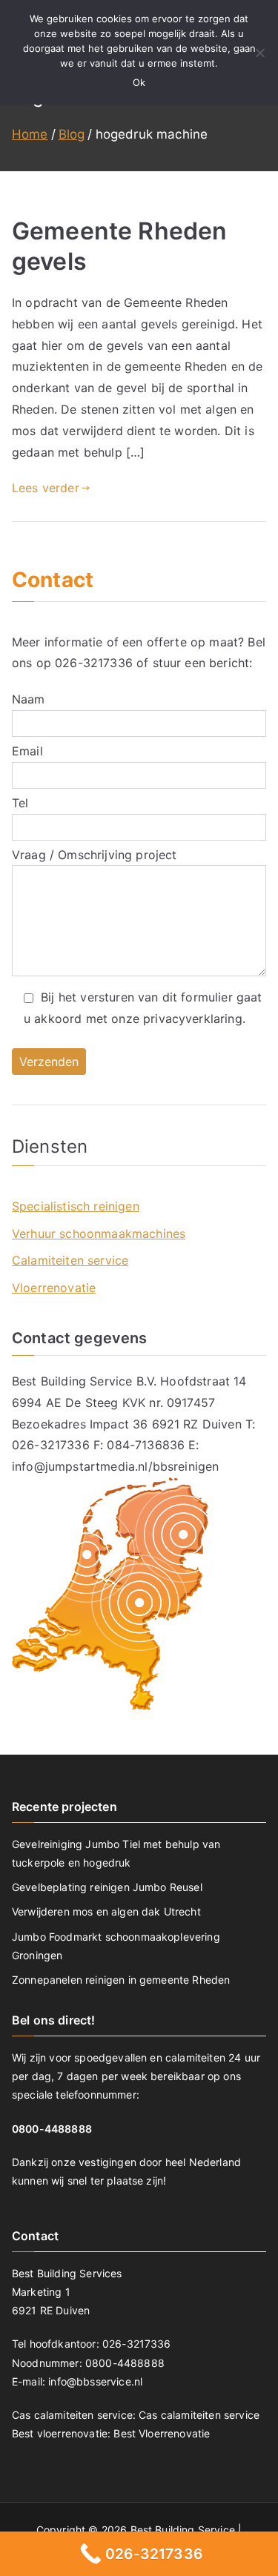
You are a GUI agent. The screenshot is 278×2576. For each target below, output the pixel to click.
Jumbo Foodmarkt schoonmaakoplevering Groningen (116, 1946)
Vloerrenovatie (54, 1288)
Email (27, 751)
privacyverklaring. (194, 1019)
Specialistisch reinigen (76, 1206)
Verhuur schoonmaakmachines (99, 1234)
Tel (20, 803)
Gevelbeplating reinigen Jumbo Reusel (107, 1887)
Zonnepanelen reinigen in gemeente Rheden (121, 1980)
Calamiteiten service (70, 1260)
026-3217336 (94, 663)
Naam (29, 699)
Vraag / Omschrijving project (94, 855)
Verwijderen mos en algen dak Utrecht (106, 1911)
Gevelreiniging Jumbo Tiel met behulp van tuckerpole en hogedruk (116, 1853)
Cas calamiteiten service (199, 2415)
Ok (139, 82)
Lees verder (46, 488)
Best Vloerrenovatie (162, 2433)
